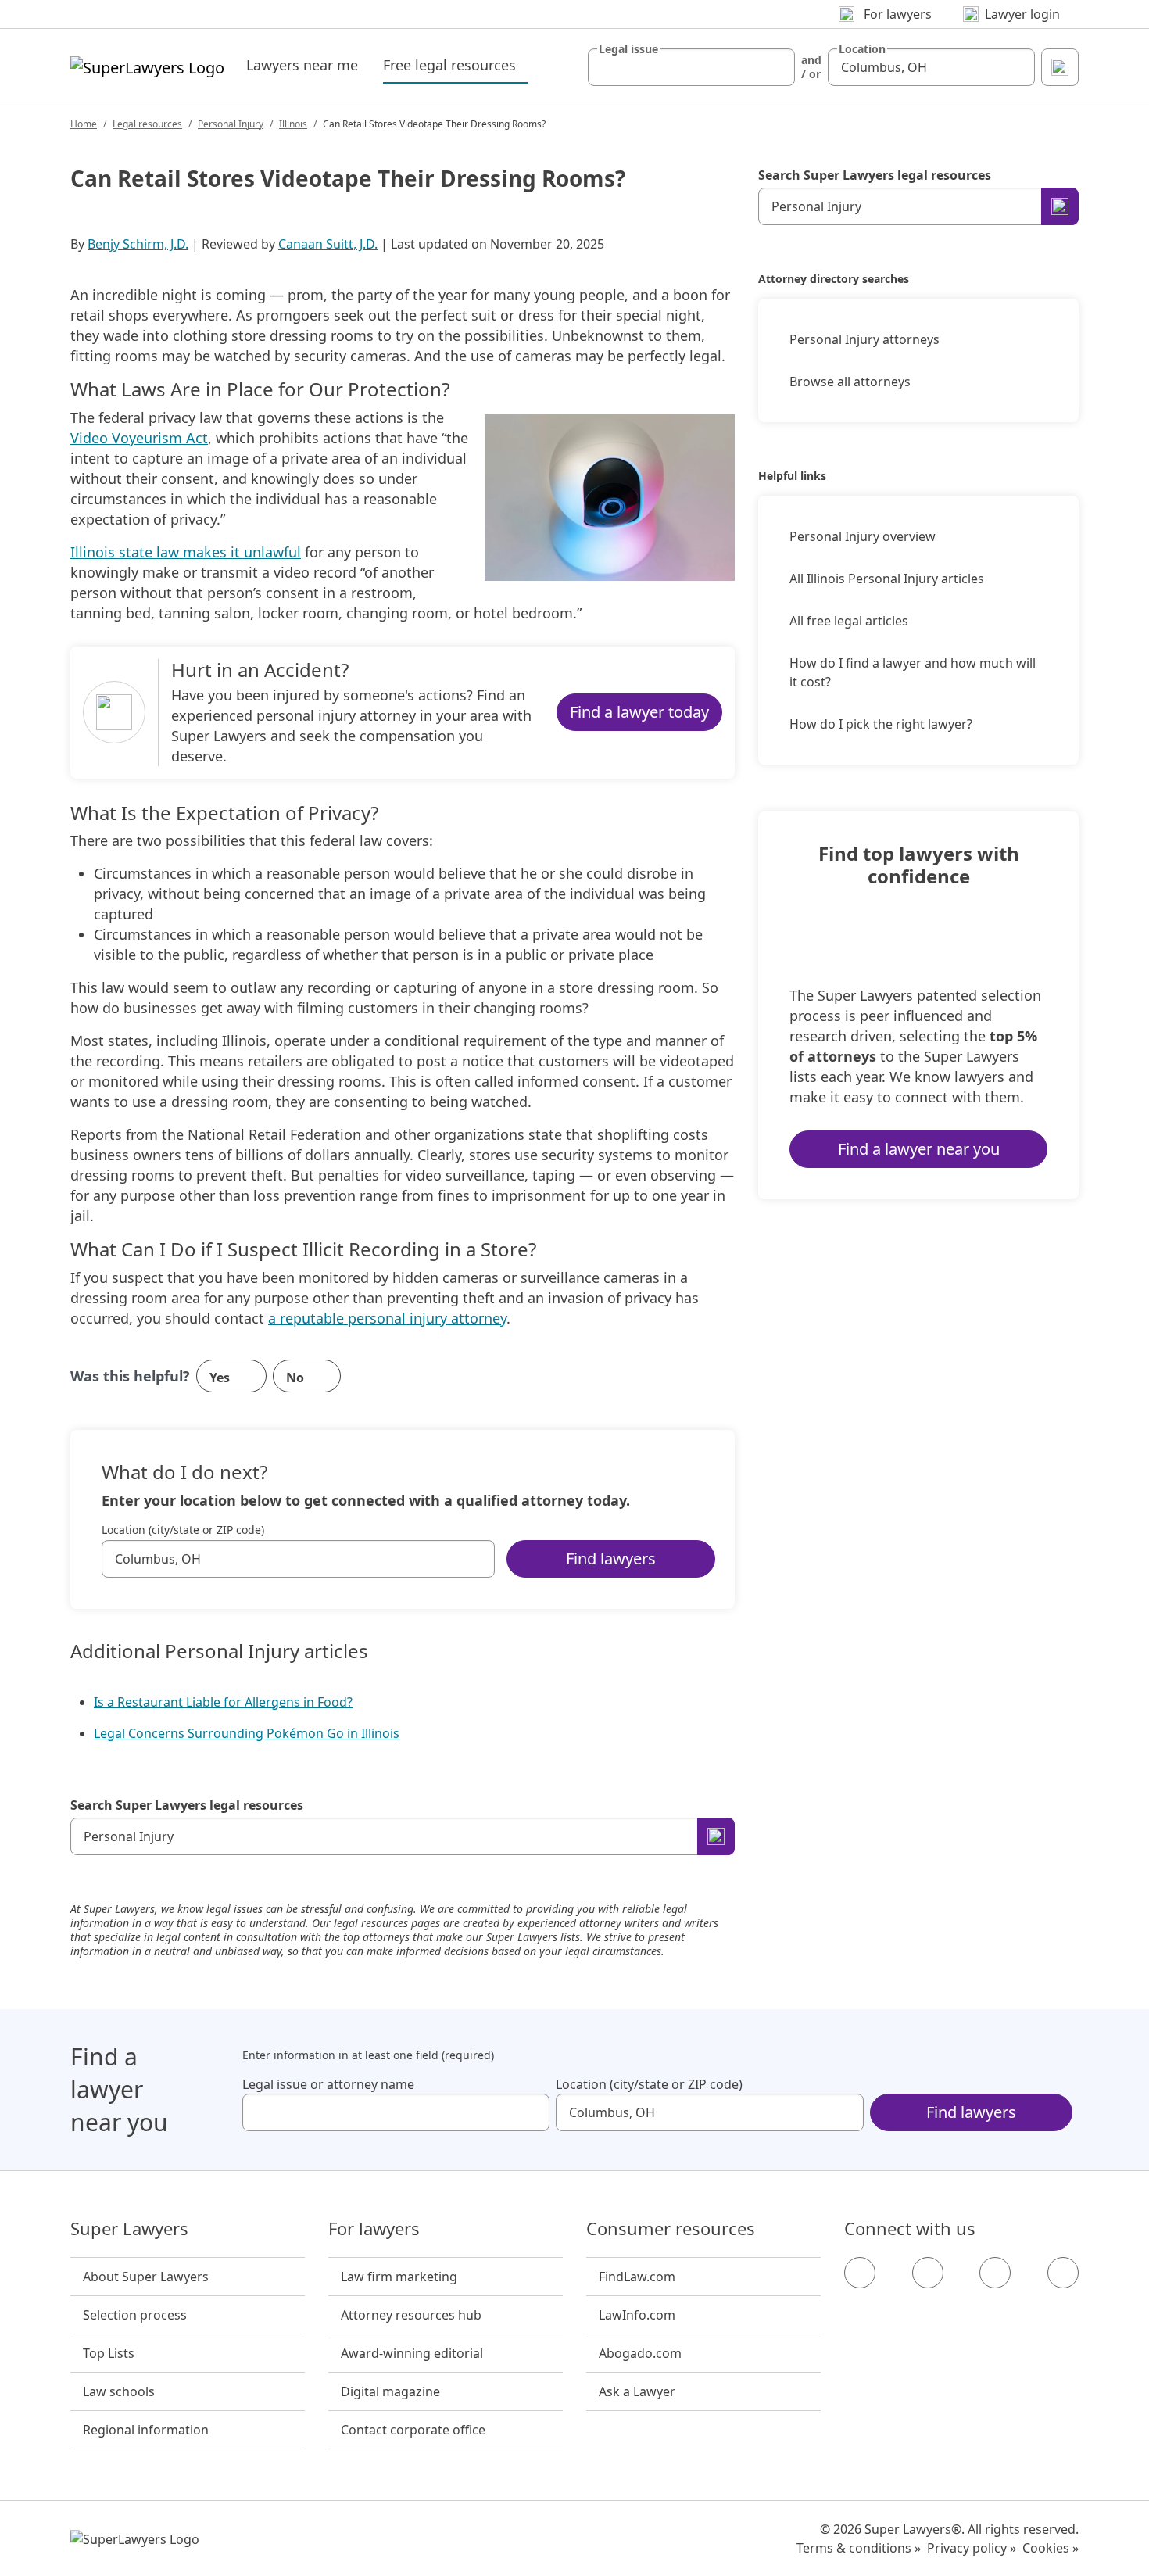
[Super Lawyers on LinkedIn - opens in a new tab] (1063, 2273)
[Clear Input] (776, 67)
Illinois (293, 124)
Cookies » (1051, 2548)
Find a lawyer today (639, 712)
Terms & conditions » (859, 2548)
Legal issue (628, 49)
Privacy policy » (972, 2548)
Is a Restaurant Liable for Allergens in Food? (223, 1702)
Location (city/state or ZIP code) (183, 1530)
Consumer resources (671, 2229)
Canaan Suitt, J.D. (328, 244)
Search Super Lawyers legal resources (187, 1805)
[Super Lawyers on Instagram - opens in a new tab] (928, 2273)
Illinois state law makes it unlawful (186, 552)
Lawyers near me (302, 65)
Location (862, 49)
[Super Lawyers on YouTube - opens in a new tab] (995, 2273)
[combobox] (691, 67)
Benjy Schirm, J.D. (138, 244)
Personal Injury (231, 124)
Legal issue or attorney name (328, 2084)
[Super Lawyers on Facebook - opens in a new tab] (860, 2273)
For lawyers (374, 2229)
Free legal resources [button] (456, 64)
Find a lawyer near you (919, 1149)
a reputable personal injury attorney (387, 1318)
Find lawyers (611, 1558)
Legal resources (147, 124)
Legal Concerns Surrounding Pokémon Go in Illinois (247, 1733)
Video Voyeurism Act (139, 438)
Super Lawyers (129, 2229)
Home (84, 124)
